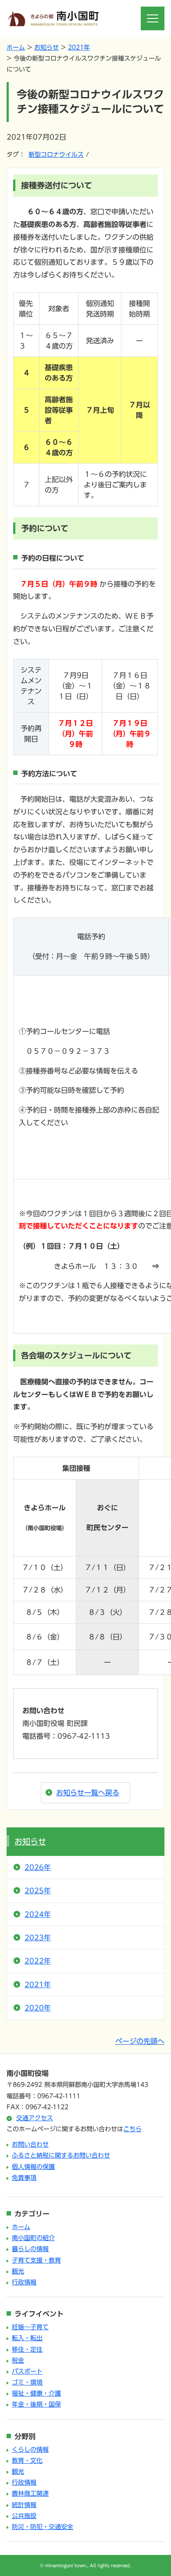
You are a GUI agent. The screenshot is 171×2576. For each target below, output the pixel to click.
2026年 (38, 1867)
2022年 (38, 1961)
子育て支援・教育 (36, 2260)
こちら (132, 2129)
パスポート (27, 2371)
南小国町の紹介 (33, 2238)
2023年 (38, 1938)
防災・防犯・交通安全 (43, 2527)
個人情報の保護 (33, 2167)
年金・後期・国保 (36, 2404)
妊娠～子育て (30, 2327)
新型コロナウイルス (56, 155)
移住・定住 (27, 2349)
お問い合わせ (30, 2144)
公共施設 (24, 2516)
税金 (18, 2360)
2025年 (38, 1891)
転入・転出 (27, 2338)
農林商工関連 (30, 2493)
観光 (18, 2271)
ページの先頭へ (140, 2041)
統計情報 (24, 2505)
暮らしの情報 (30, 2249)
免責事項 (24, 2178)
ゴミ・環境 (27, 2382)
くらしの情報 (30, 2450)
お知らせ (46, 47)
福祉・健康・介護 (36, 2393)
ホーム (16, 47)
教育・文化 (27, 2461)
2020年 (38, 2008)
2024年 (38, 1914)
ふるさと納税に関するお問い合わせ (61, 2155)
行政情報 (24, 2282)
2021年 (79, 47)
